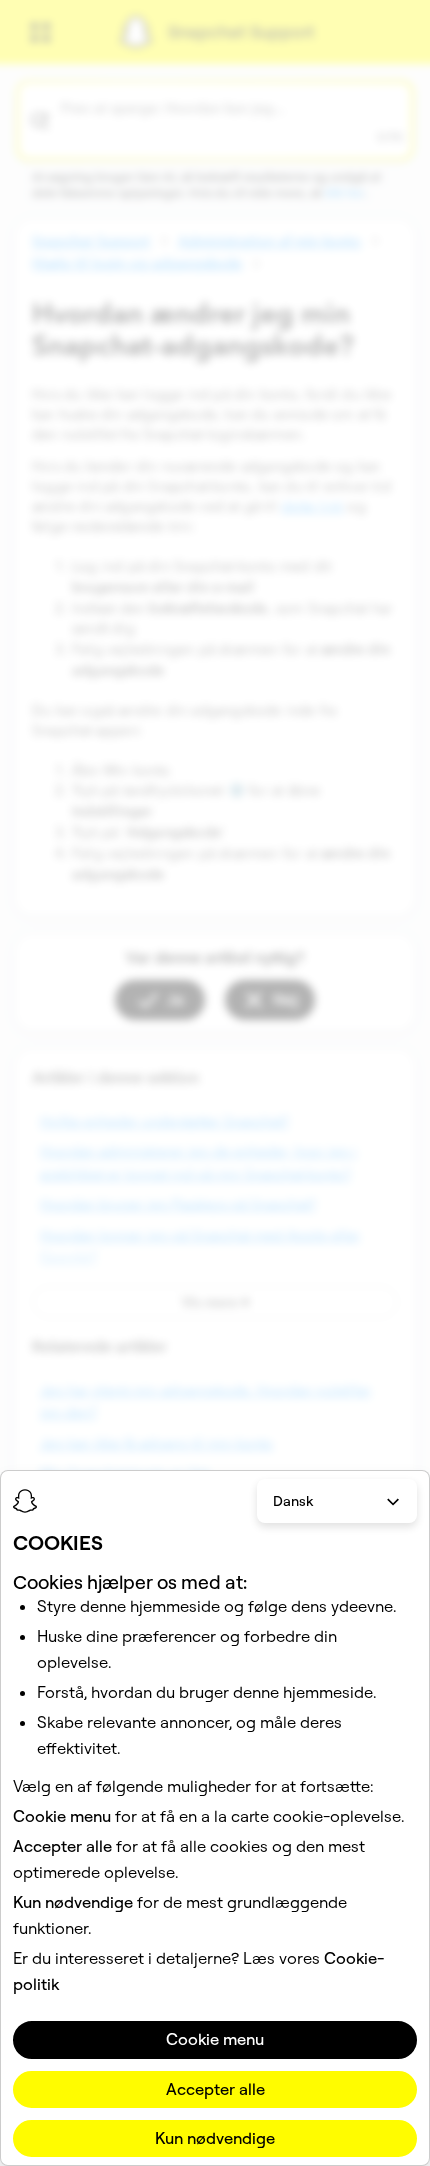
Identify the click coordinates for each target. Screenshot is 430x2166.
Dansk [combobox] (293, 1501)
